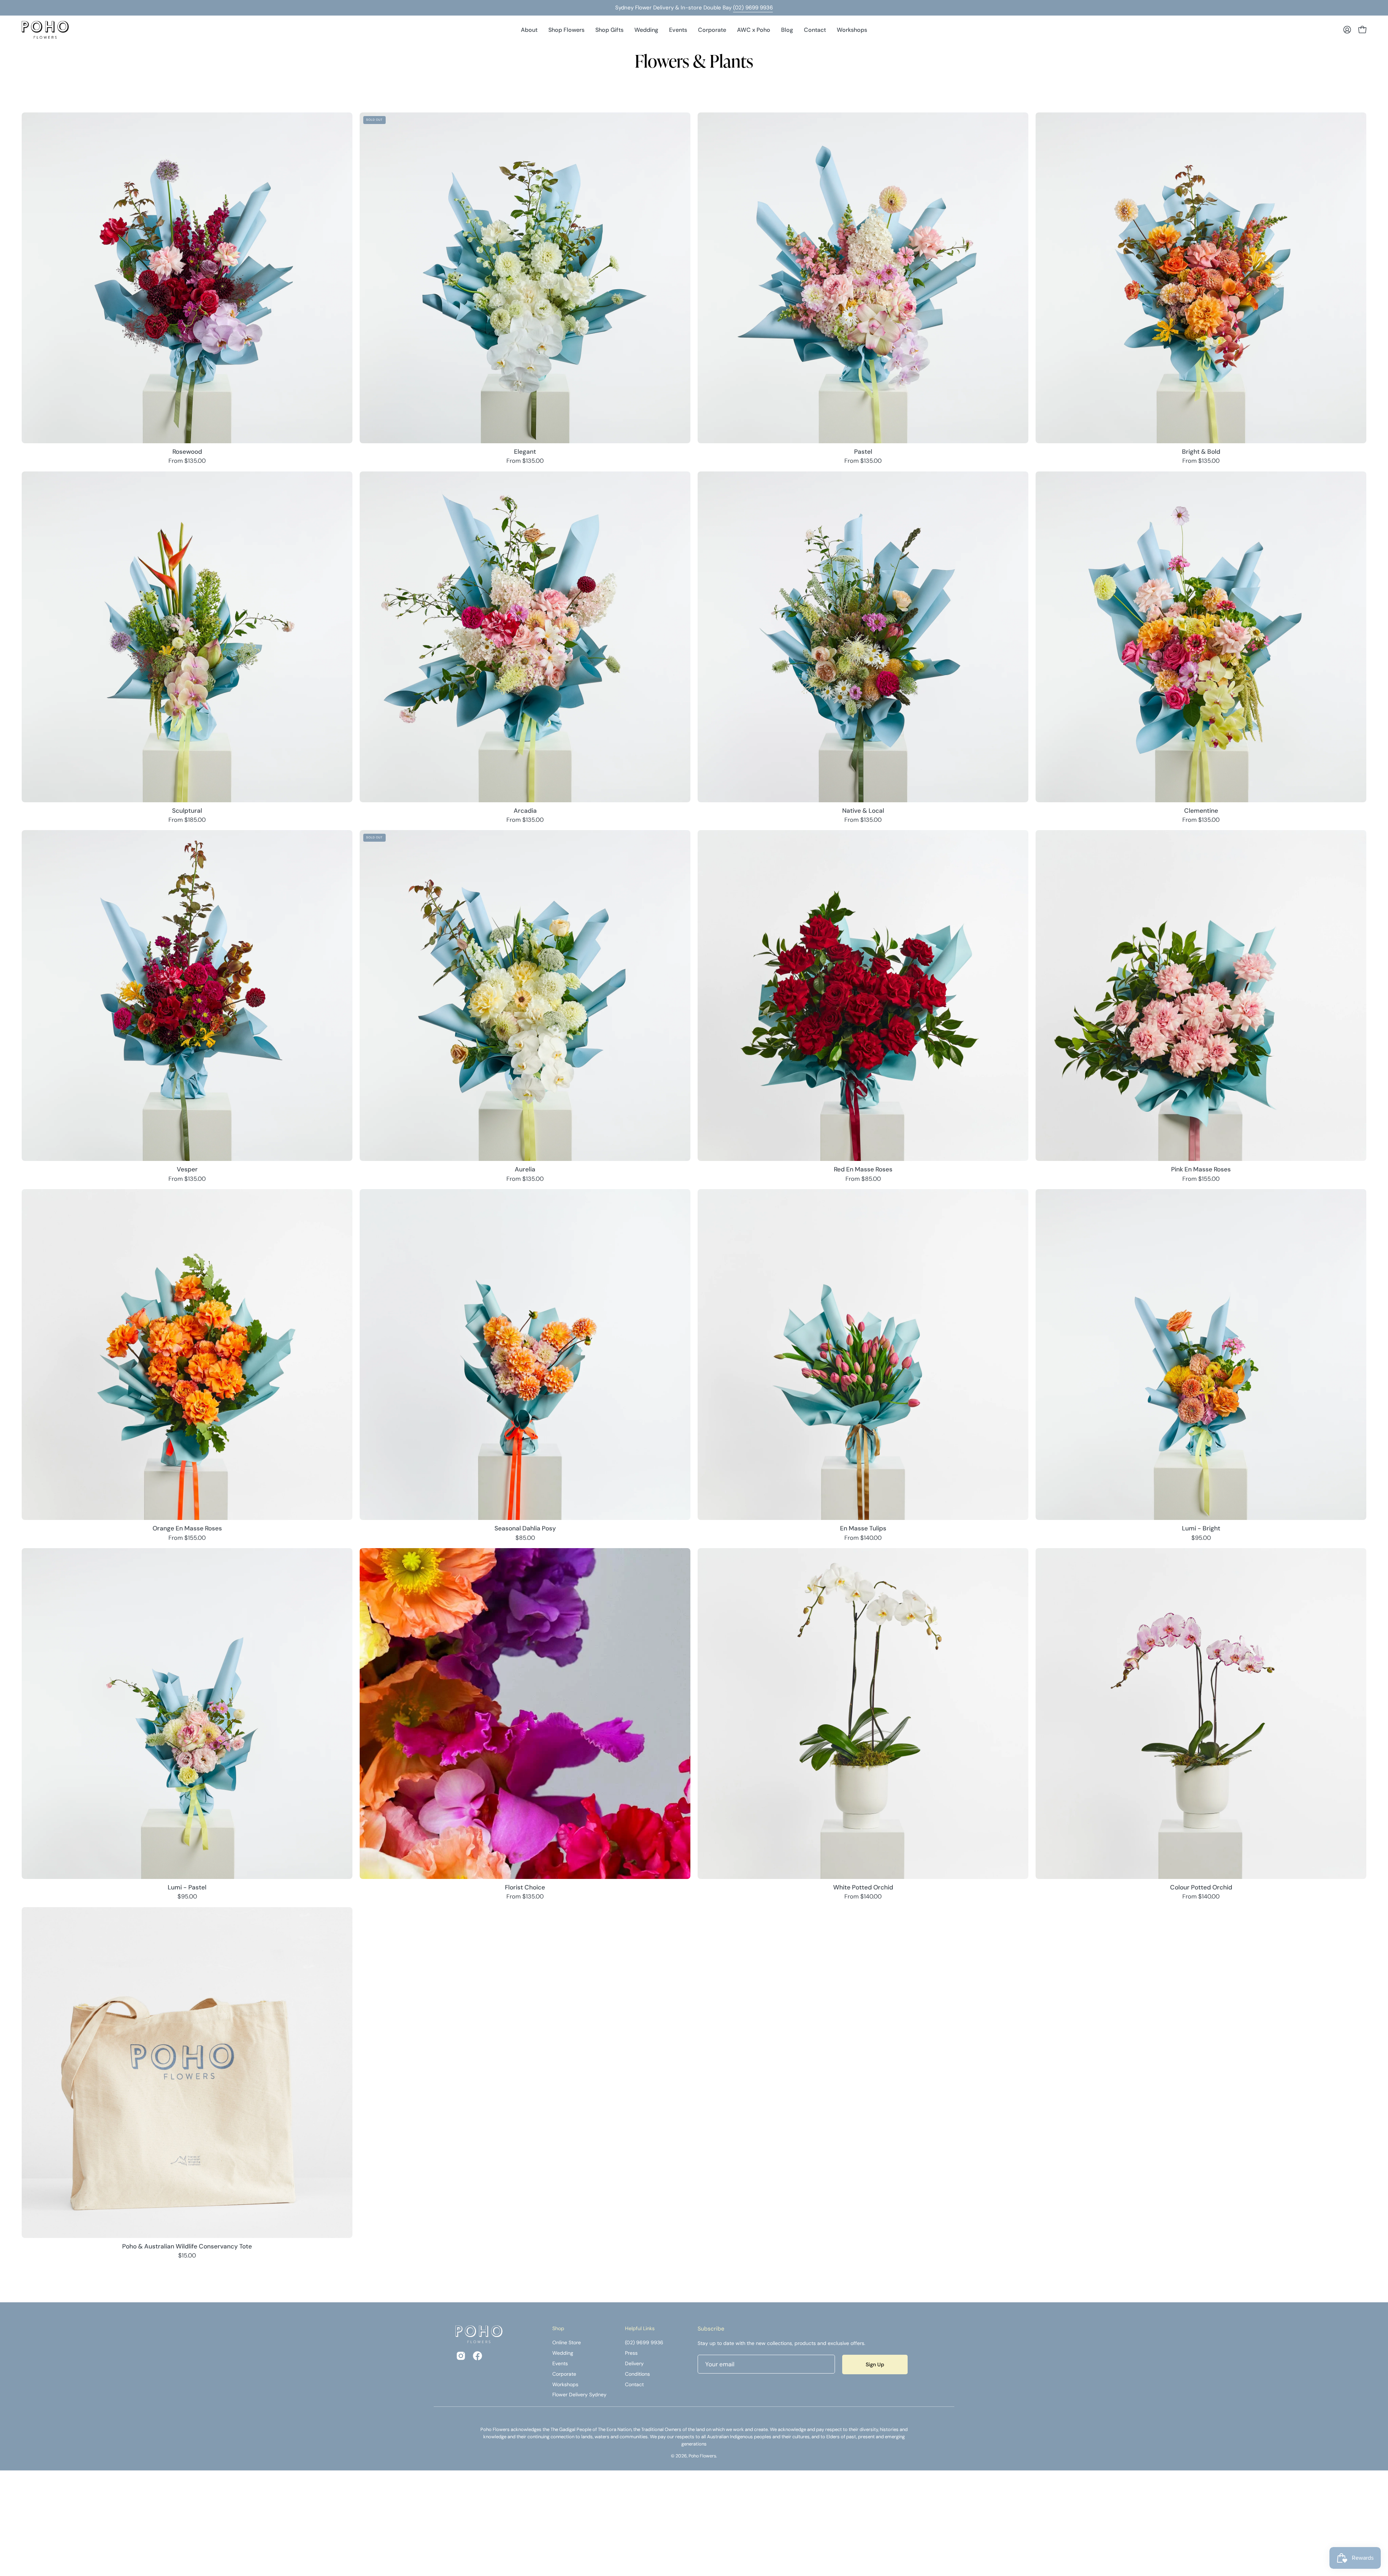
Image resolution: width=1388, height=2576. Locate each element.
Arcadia (525, 811)
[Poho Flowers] (45, 30)
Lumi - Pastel (187, 1887)
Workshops (565, 2384)
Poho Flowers (702, 2456)
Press (631, 2353)
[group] (694, 8)
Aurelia (525, 1169)
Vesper (187, 1169)
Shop (558, 2329)
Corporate (564, 2374)
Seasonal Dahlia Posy (525, 1528)
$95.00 (1201, 1538)
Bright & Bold (1201, 452)
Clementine (1201, 811)
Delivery (634, 2363)
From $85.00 (863, 1179)
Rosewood (187, 452)
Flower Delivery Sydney (579, 2395)
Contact (634, 2384)
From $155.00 (1201, 1179)
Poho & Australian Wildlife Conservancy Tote (187, 2246)
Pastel (863, 452)
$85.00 (525, 1538)
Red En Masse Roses (863, 1169)
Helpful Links (640, 2329)
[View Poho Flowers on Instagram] (461, 2356)
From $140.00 (863, 1538)
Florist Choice (525, 1887)
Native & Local (863, 811)
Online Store (567, 2342)
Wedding (563, 2353)
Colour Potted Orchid (1201, 1887)
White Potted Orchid (863, 1887)
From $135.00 (187, 461)
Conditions (637, 2374)
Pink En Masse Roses (1201, 1169)
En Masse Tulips (863, 1528)
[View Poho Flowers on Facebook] (477, 2356)
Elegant (525, 452)
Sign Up (875, 2364)
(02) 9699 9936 (753, 8)
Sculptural (187, 811)
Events (560, 2363)
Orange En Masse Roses (187, 1528)
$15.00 (187, 2256)
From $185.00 (187, 820)
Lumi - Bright (1201, 1528)
